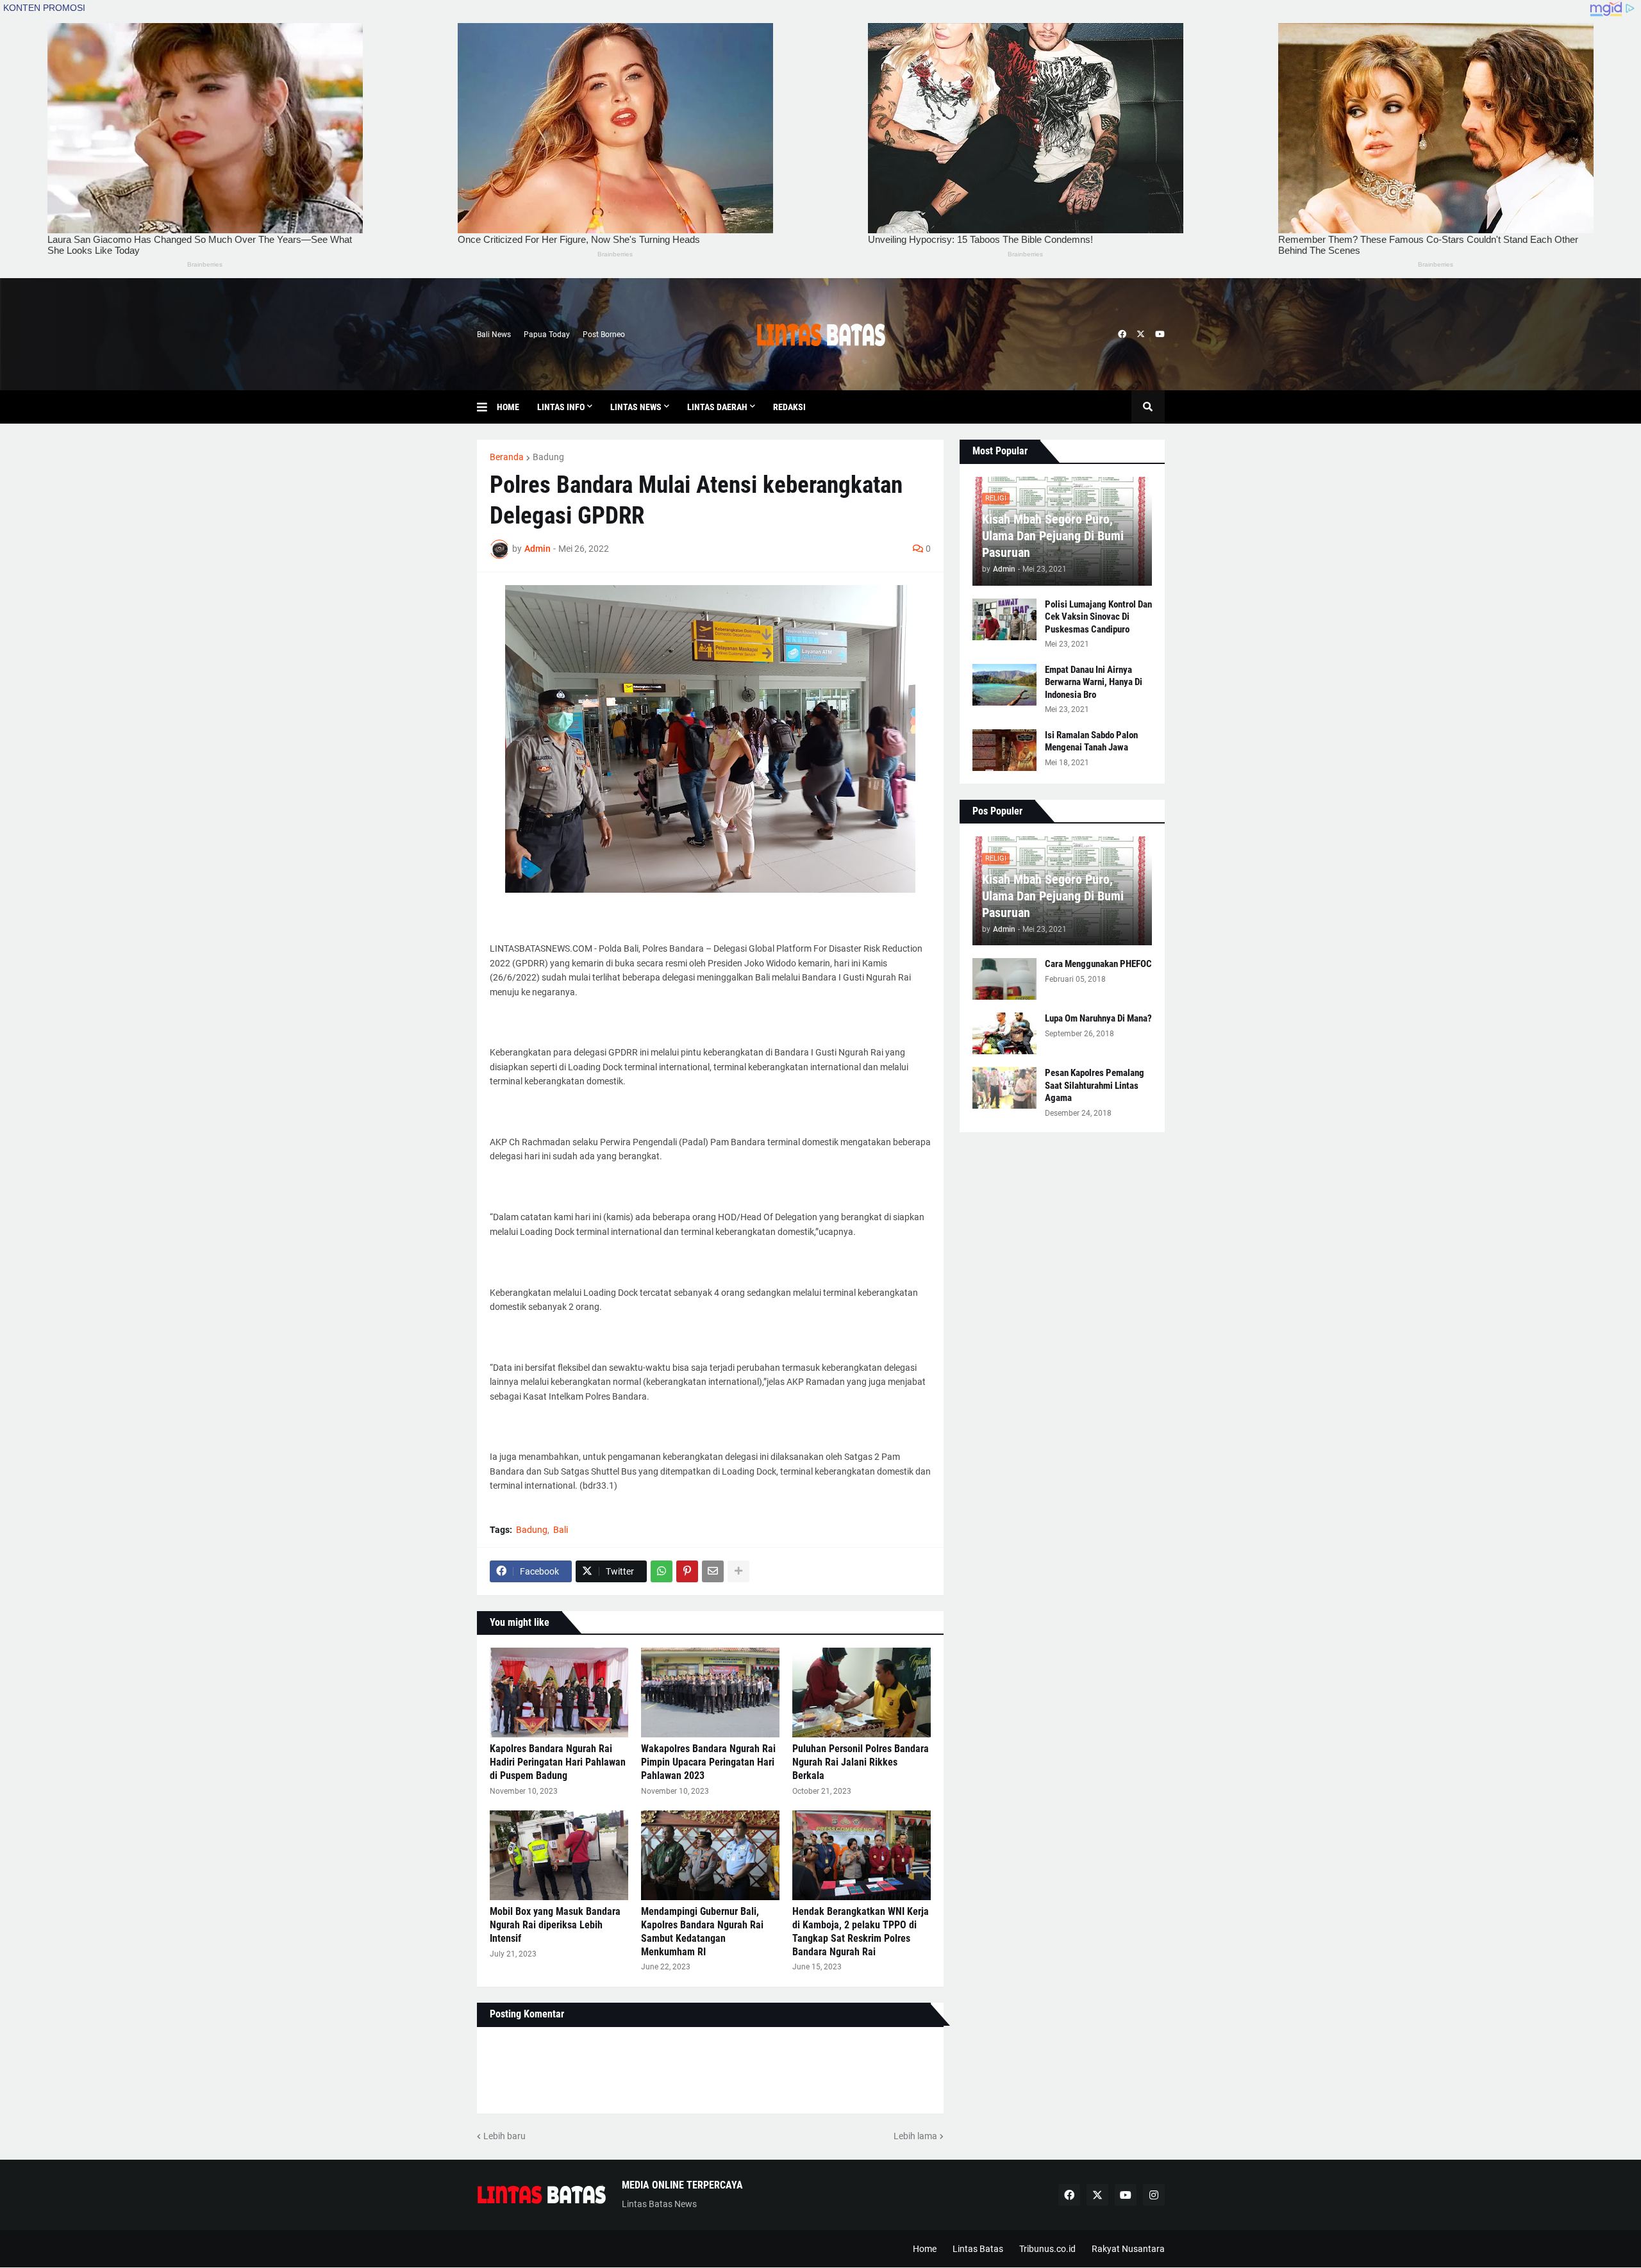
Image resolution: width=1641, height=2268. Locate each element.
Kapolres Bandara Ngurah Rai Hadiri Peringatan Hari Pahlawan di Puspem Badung (558, 1762)
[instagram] (1154, 2195)
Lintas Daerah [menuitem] (717, 407)
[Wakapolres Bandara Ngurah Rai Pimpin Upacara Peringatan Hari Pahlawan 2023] (710, 1693)
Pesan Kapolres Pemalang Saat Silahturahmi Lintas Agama (1095, 1085)
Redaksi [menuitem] (789, 407)
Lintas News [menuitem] (636, 407)
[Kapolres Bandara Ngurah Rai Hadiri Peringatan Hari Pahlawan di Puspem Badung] (559, 1693)
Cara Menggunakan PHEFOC (1098, 964)
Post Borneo (604, 335)
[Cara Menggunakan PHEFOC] (1004, 979)
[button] (487, 407)
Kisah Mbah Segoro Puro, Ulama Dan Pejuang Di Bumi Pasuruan (1053, 536)
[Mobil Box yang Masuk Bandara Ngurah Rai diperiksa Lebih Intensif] (559, 1855)
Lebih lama (915, 2136)
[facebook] (1122, 335)
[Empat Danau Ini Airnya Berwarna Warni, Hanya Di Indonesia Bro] (1004, 685)
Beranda (507, 457)
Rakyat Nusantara (1128, 2249)
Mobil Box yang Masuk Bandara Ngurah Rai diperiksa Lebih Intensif (555, 1925)
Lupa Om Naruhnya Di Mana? (1098, 1018)
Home (925, 2249)
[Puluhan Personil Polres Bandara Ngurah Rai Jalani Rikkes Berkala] (862, 1693)
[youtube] (1160, 335)
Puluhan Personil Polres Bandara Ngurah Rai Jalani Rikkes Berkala (861, 1762)
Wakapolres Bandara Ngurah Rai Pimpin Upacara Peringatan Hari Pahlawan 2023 (708, 1762)
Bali (561, 1530)
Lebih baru (504, 2136)
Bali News (494, 335)
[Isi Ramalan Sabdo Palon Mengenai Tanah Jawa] (1004, 750)
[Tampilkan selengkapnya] (738, 1571)
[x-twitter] (1141, 335)
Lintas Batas (978, 2249)
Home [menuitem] (508, 407)
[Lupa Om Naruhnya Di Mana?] (1004, 1033)
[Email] (713, 1571)
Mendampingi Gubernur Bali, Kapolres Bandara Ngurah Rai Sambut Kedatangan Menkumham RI (702, 1931)
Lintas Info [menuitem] (561, 407)
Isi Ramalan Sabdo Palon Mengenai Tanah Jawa (1091, 741)
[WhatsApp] (662, 1571)
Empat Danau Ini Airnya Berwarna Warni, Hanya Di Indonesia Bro (1094, 682)
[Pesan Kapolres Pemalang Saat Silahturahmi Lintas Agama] (1004, 1088)
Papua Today (547, 335)
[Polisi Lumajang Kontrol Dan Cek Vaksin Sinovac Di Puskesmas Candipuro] (1004, 619)
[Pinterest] (687, 1571)
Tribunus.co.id (1047, 2249)
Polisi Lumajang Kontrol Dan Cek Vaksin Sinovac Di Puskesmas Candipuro (1098, 617)
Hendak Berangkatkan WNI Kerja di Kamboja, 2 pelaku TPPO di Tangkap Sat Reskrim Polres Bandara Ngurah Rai (861, 1931)
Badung (548, 457)
